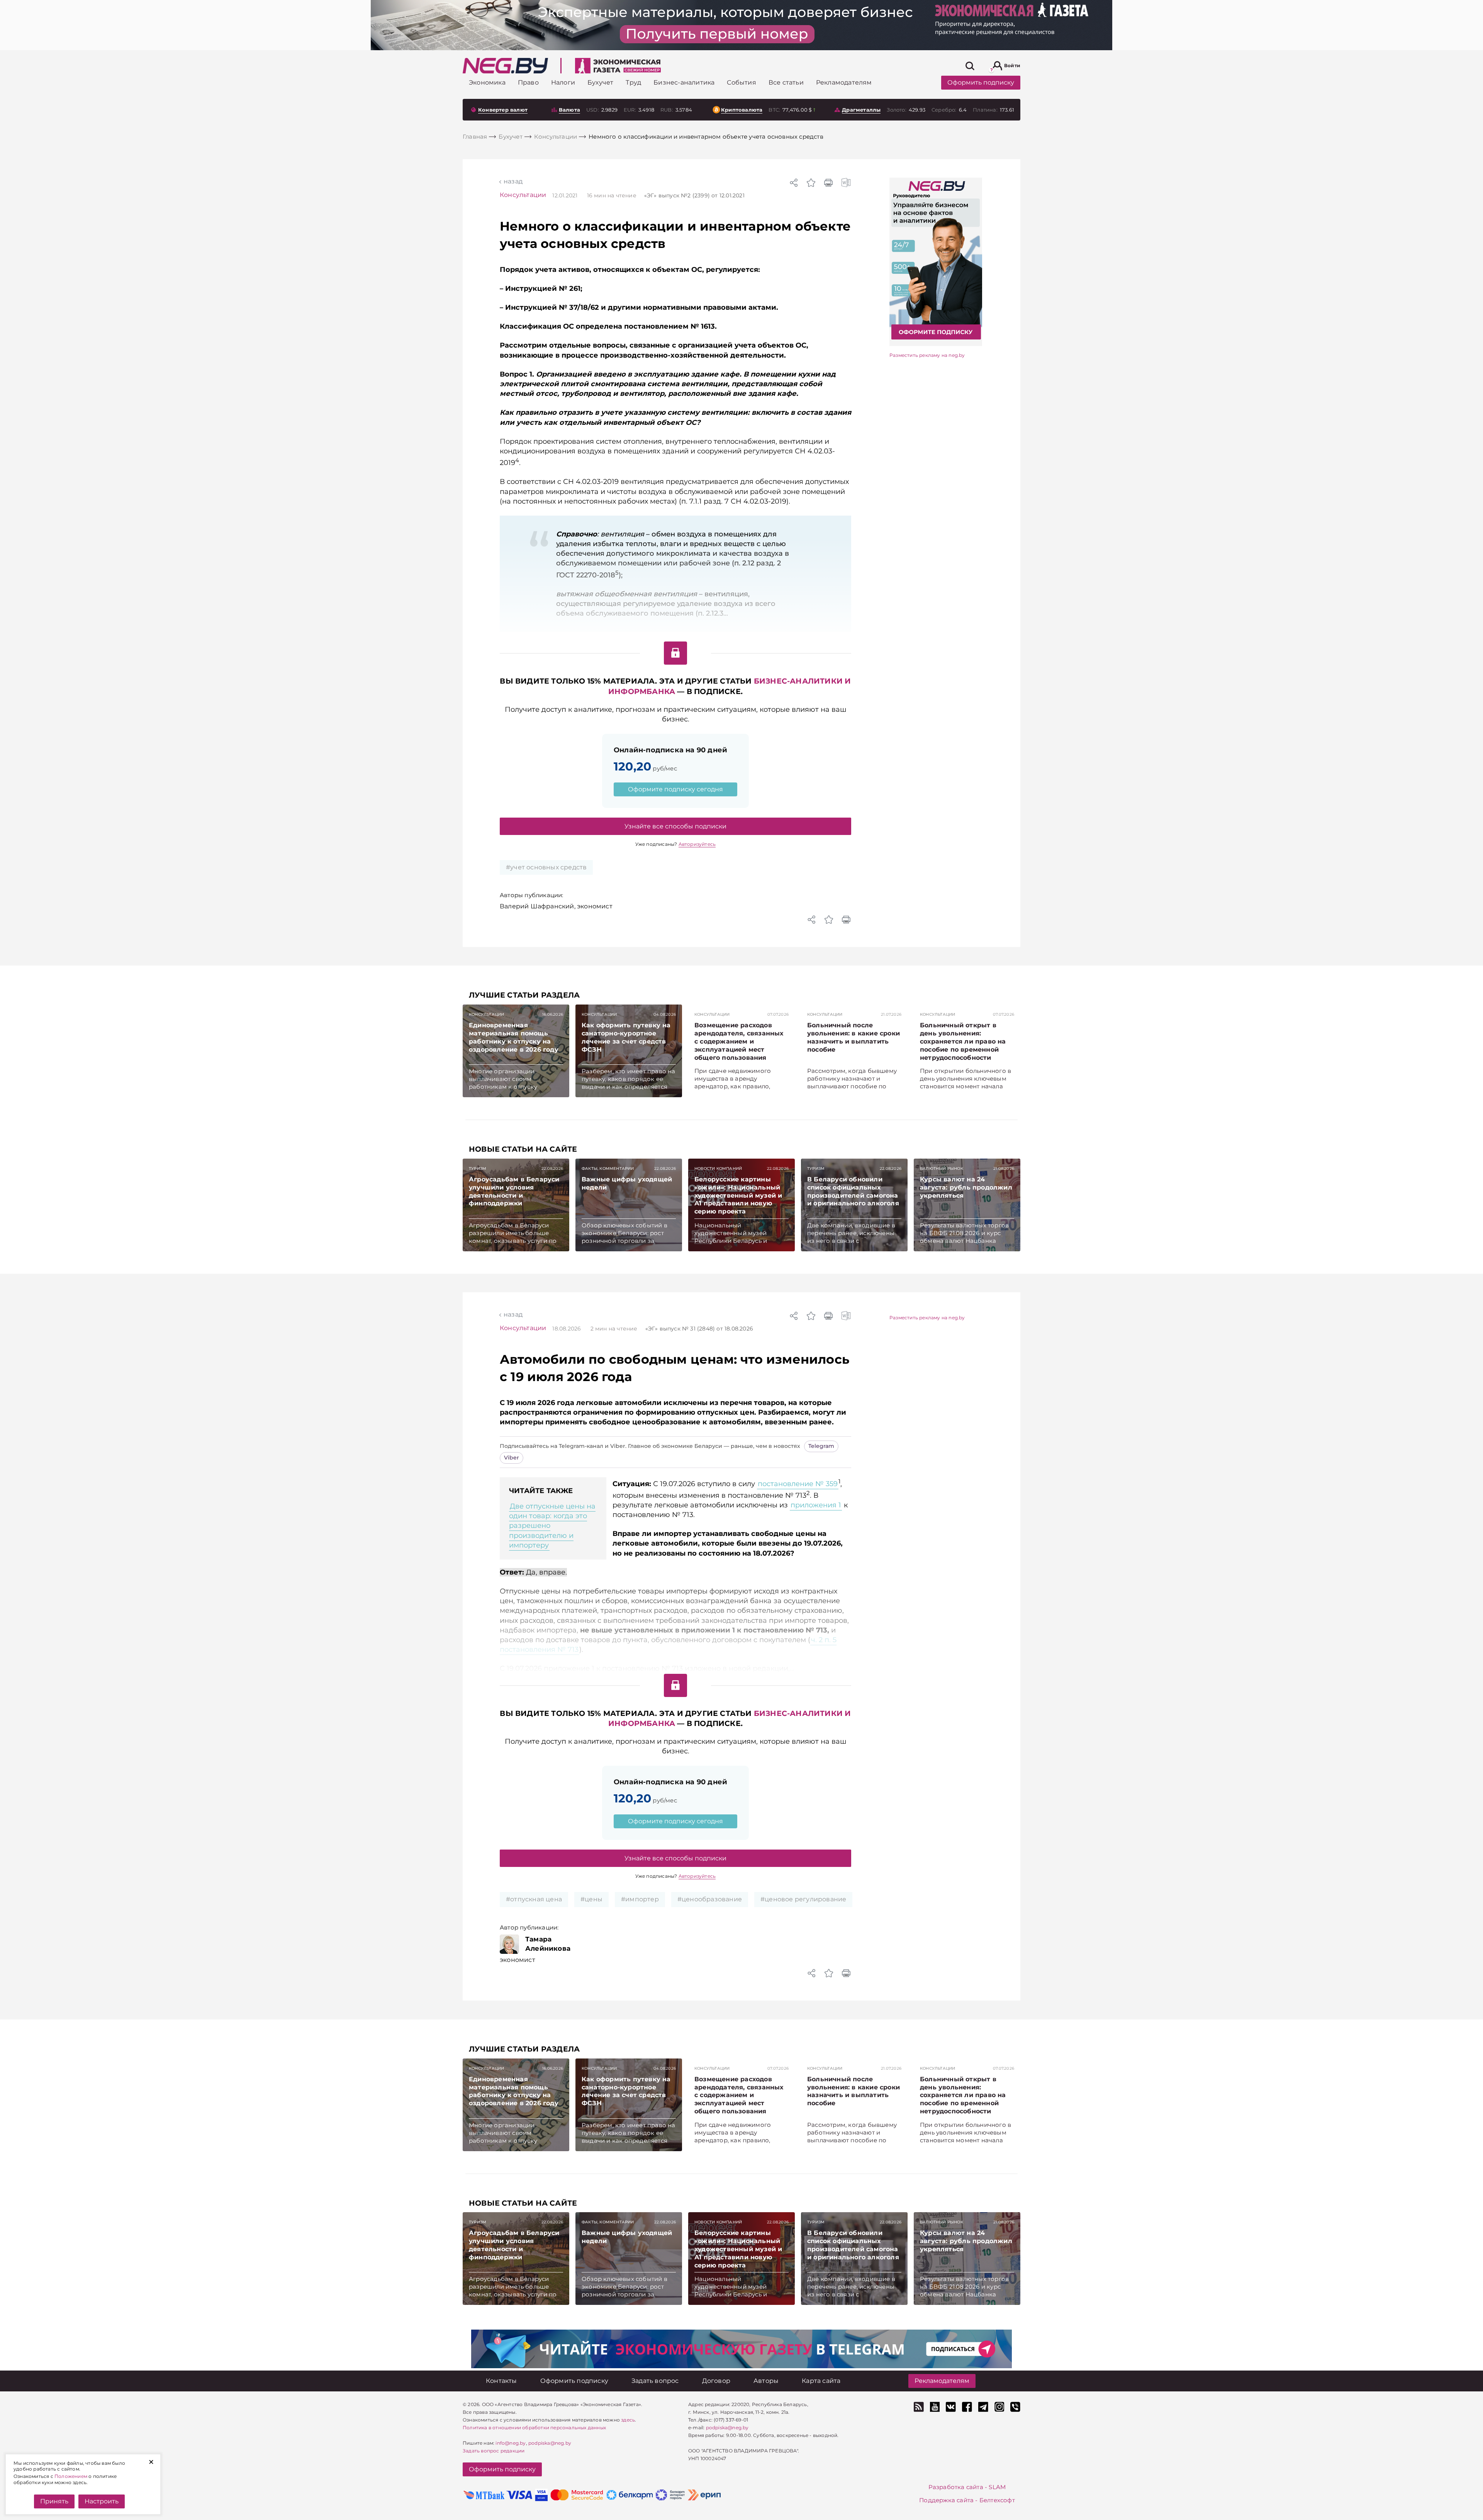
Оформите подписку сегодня (675, 789)
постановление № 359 (798, 1484)
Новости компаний (718, 1168)
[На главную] (505, 66)
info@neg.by (511, 2443)
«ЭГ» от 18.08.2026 (699, 1329)
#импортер (640, 1899)
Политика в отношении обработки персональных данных (534, 2428)
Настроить (102, 2501)
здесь (628, 2420)
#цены (591, 1899)
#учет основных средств (546, 867)
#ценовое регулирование (803, 1899)
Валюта (569, 110)
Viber (512, 1458)
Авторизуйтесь (697, 844)
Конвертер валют (503, 110)
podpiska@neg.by (550, 2443)
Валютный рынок (942, 1168)
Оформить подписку (981, 82)
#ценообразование (710, 1899)
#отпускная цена (534, 1899)
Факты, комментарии (608, 1168)
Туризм (478, 1168)
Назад (513, 181)
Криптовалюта (742, 110)
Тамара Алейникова (548, 1944)
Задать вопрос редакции (494, 2451)
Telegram (821, 1446)
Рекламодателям (942, 2381)
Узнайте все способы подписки (675, 826)
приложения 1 (816, 1505)
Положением (71, 2476)
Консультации (523, 195)
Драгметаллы (861, 110)
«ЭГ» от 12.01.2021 (694, 195)
